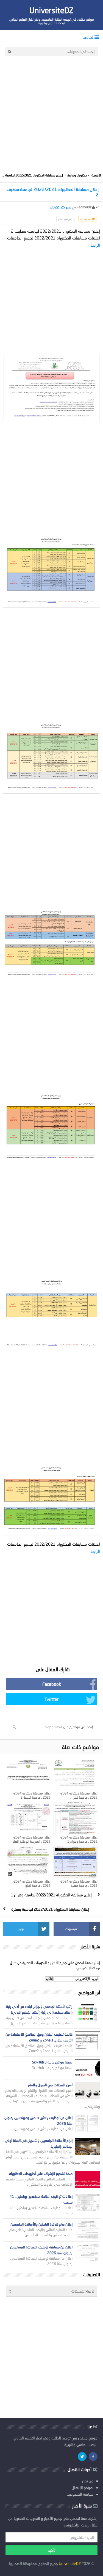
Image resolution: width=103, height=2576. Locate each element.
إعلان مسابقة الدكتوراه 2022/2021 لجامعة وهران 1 (51, 1895)
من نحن (88, 2481)
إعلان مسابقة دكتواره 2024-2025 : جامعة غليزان (79, 1795)
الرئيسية (96, 175)
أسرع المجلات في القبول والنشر (50, 2085)
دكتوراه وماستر (77, 175)
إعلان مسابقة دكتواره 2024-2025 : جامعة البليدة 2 (32, 1795)
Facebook (52, 1684)
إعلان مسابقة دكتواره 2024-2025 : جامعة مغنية (79, 1883)
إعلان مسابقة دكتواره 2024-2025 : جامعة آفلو (32, 1883)
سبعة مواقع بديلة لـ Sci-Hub (52, 2062)
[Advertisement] (51, 114)
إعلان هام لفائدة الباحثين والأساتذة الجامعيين (41, 2224)
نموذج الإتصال (83, 2487)
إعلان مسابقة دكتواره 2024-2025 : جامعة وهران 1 (79, 1839)
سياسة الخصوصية (80, 2494)
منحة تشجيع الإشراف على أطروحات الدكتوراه (41, 2174)
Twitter (51, 1699)
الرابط (95, 245)
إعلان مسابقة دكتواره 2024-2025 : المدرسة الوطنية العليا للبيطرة (31, 1841)
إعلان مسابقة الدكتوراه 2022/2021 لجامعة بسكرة (50, 1909)
